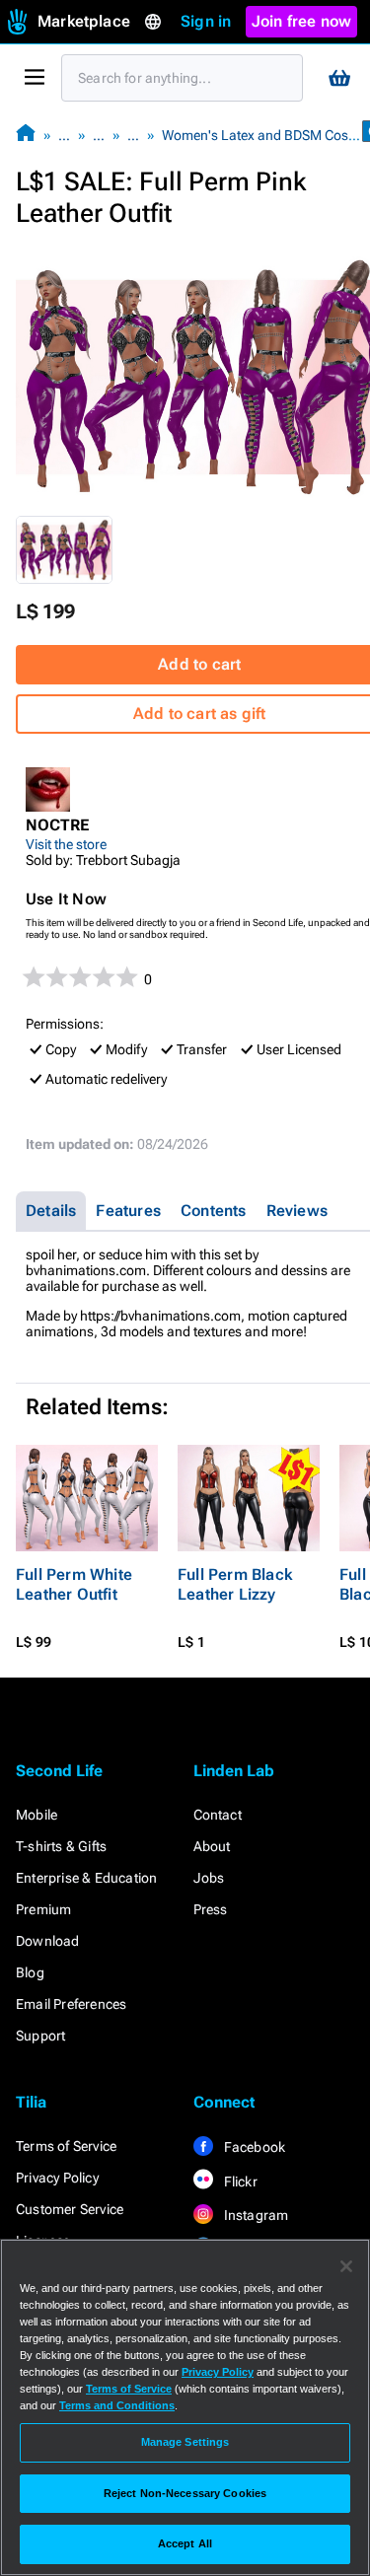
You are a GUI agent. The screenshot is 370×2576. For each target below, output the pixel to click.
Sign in (206, 21)
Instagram (255, 2215)
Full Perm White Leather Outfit (74, 1584)
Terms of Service (66, 2146)
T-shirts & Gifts (61, 1846)
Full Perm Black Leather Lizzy (235, 1584)
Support (40, 2036)
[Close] (346, 2266)
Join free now (302, 21)
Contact (218, 1815)
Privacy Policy (57, 2178)
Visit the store (66, 844)
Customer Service (70, 2209)
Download (48, 1941)
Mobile (37, 1815)
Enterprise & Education (86, 1878)
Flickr (239, 2182)
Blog (30, 1972)
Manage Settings (185, 2442)
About (212, 1846)
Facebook (254, 2147)
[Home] (26, 135)
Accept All (185, 2543)
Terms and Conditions (117, 2405)
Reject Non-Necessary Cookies (185, 2493)
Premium (43, 1909)
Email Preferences (71, 2004)
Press (211, 1909)
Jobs (209, 1878)
